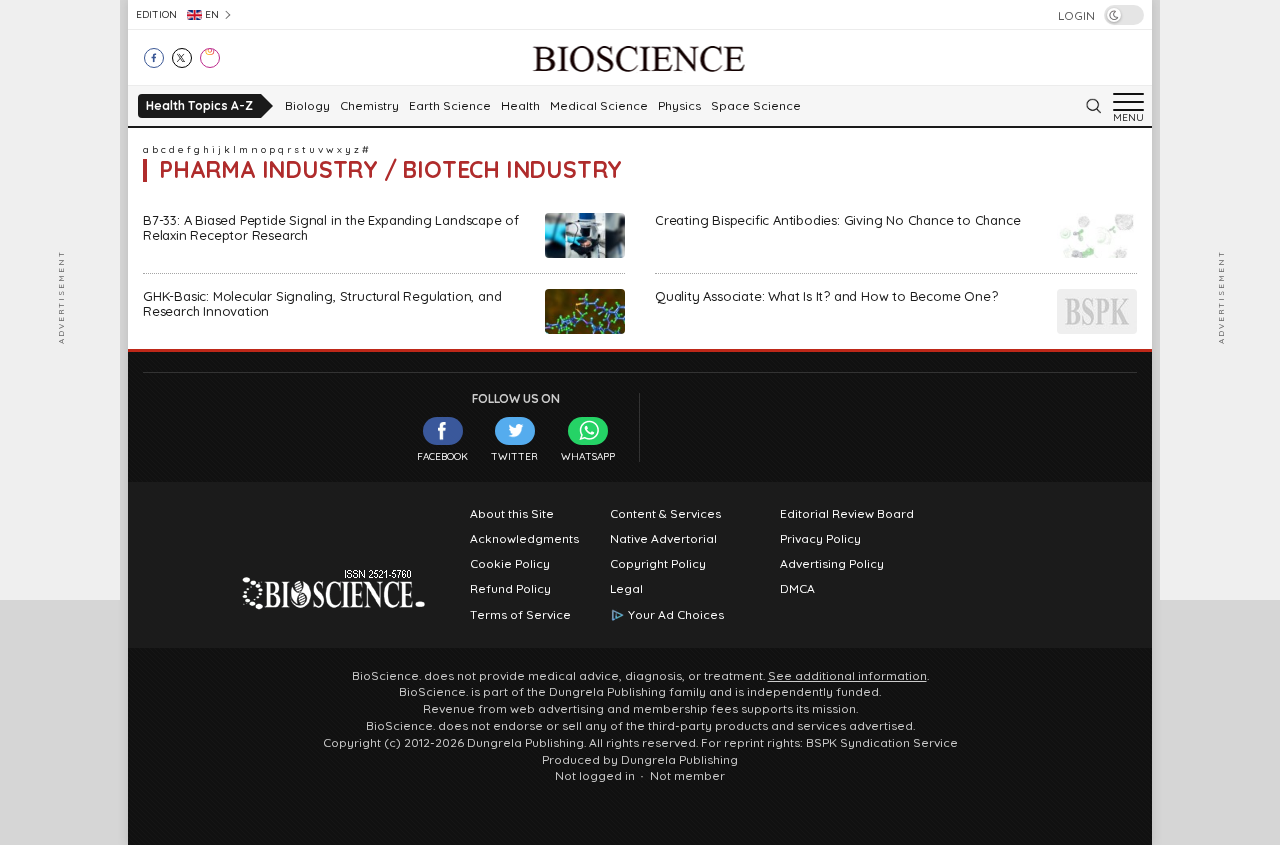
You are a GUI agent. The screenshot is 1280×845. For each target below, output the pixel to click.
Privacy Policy (820, 539)
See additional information (847, 676)
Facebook (442, 456)
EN (212, 14)
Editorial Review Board (847, 514)
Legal (626, 589)
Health (520, 106)
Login (1076, 16)
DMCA (797, 589)
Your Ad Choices (676, 615)
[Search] (1093, 106)
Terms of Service (520, 615)
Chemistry (369, 106)
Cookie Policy (510, 564)
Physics (679, 106)
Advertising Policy (832, 564)
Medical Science (599, 106)
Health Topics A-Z (199, 105)
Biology (307, 106)
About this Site (512, 514)
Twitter (514, 456)
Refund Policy (510, 589)
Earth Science (450, 106)
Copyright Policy (658, 564)
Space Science (756, 106)
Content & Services (665, 514)
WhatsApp (588, 456)
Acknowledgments (524, 539)
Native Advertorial (663, 539)
